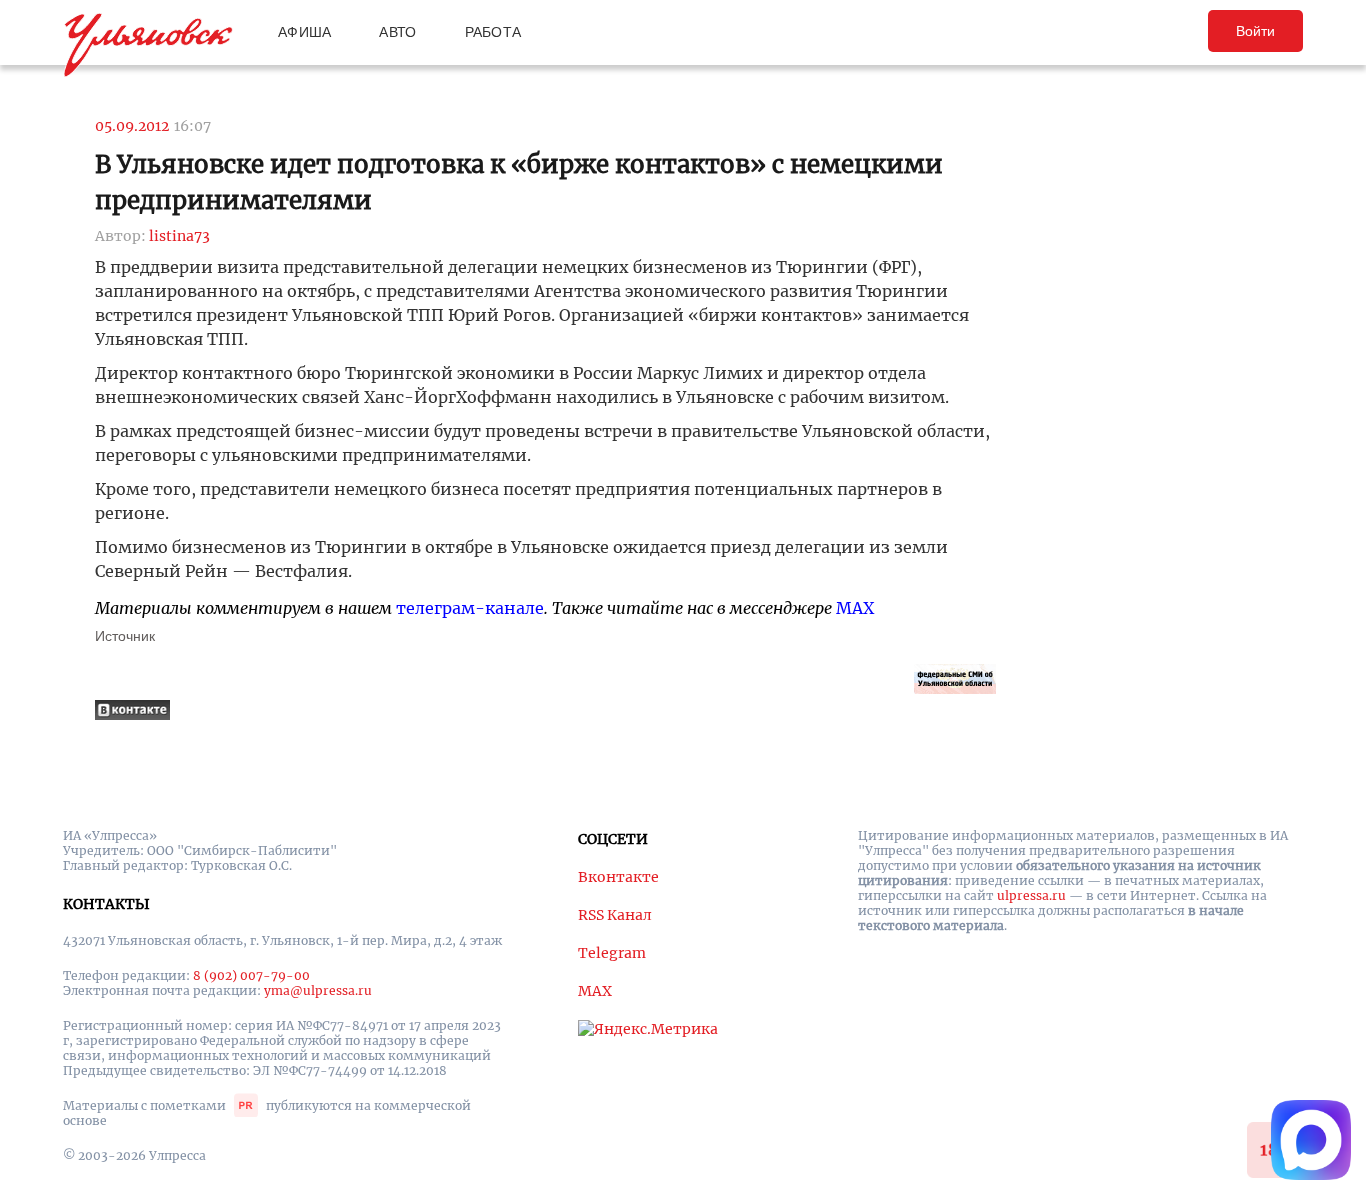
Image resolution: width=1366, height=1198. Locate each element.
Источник (125, 636)
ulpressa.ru (1031, 895)
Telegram (612, 953)
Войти (1255, 31)
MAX (855, 608)
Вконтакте (618, 877)
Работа (493, 32)
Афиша (304, 32)
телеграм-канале (470, 608)
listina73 (179, 236)
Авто (397, 32)
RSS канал (615, 915)
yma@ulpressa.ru (318, 990)
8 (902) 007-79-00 (251, 975)
